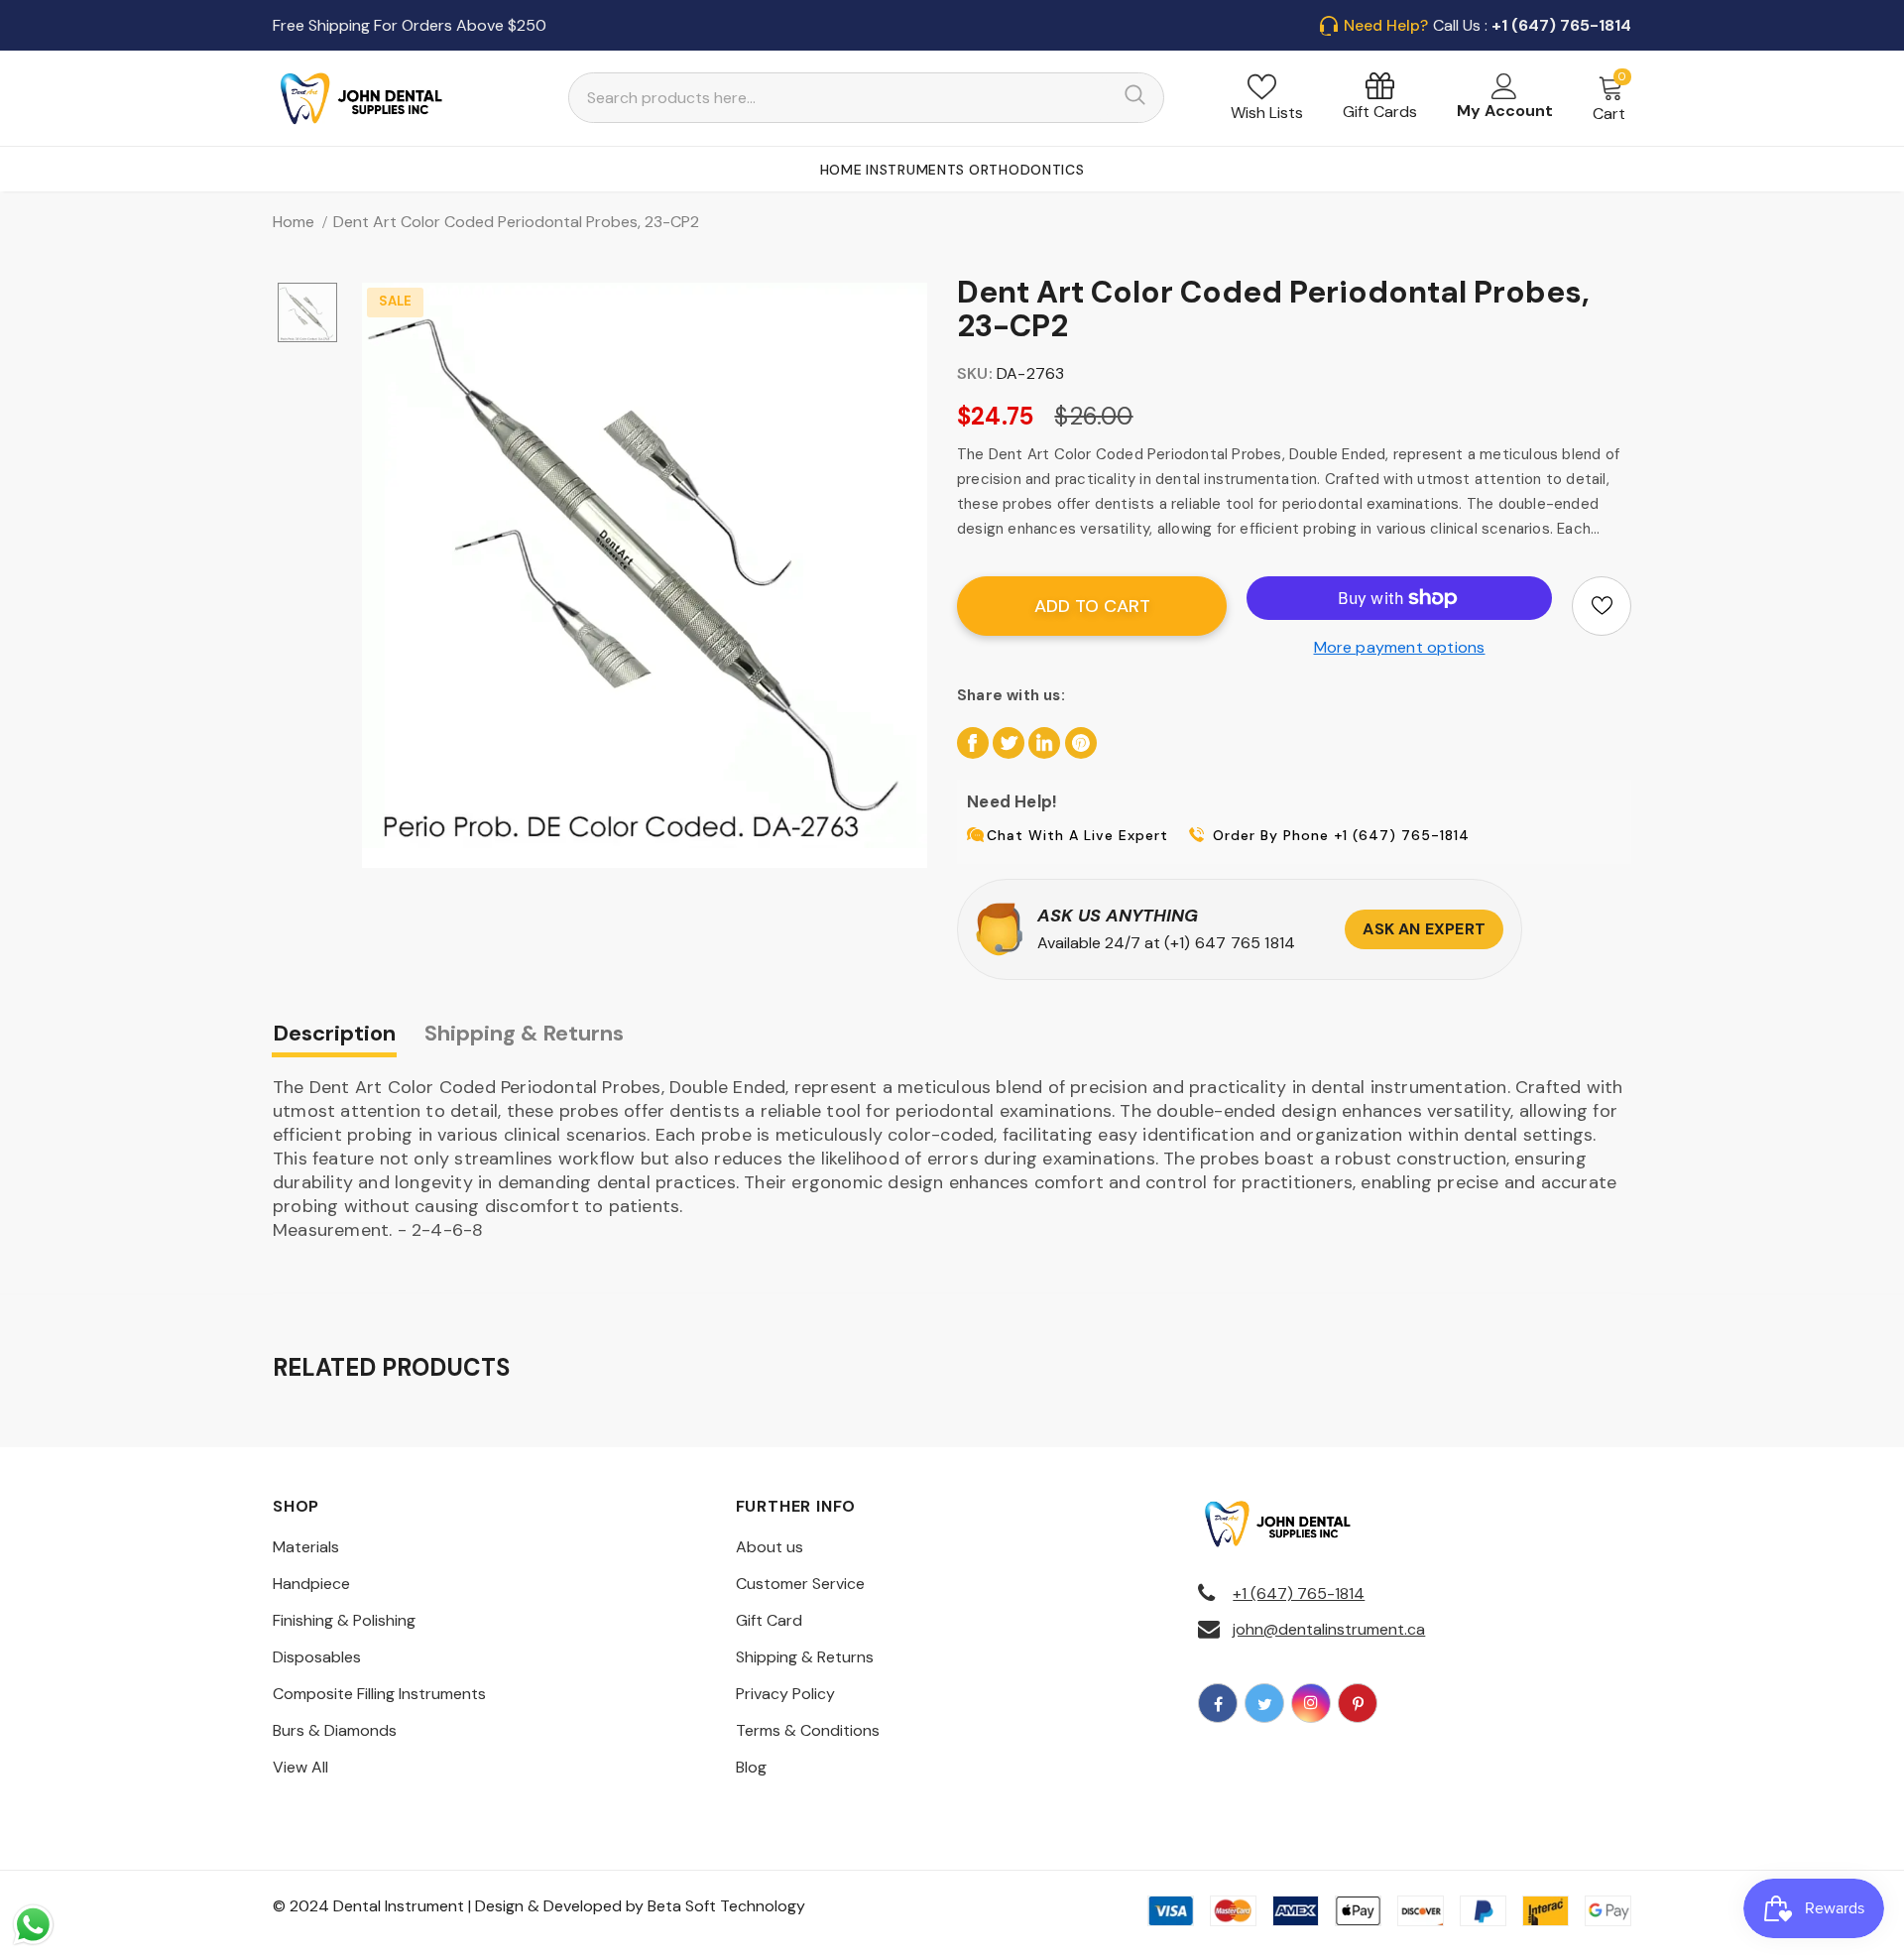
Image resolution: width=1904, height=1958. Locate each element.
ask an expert (1424, 929)
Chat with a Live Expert (1077, 835)
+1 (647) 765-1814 (1299, 1593)
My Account (1505, 111)
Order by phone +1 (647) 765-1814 (1341, 835)
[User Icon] (1504, 86)
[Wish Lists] (1602, 606)
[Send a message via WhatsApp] (33, 1925)
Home (294, 222)
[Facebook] (1218, 1703)
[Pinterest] (1358, 1703)
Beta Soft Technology (726, 1906)
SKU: (975, 373)
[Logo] (362, 98)
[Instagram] (1311, 1703)
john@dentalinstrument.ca (1329, 1629)
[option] (645, 565)
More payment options (1400, 647)
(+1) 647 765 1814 (1230, 943)
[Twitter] (1264, 1703)
